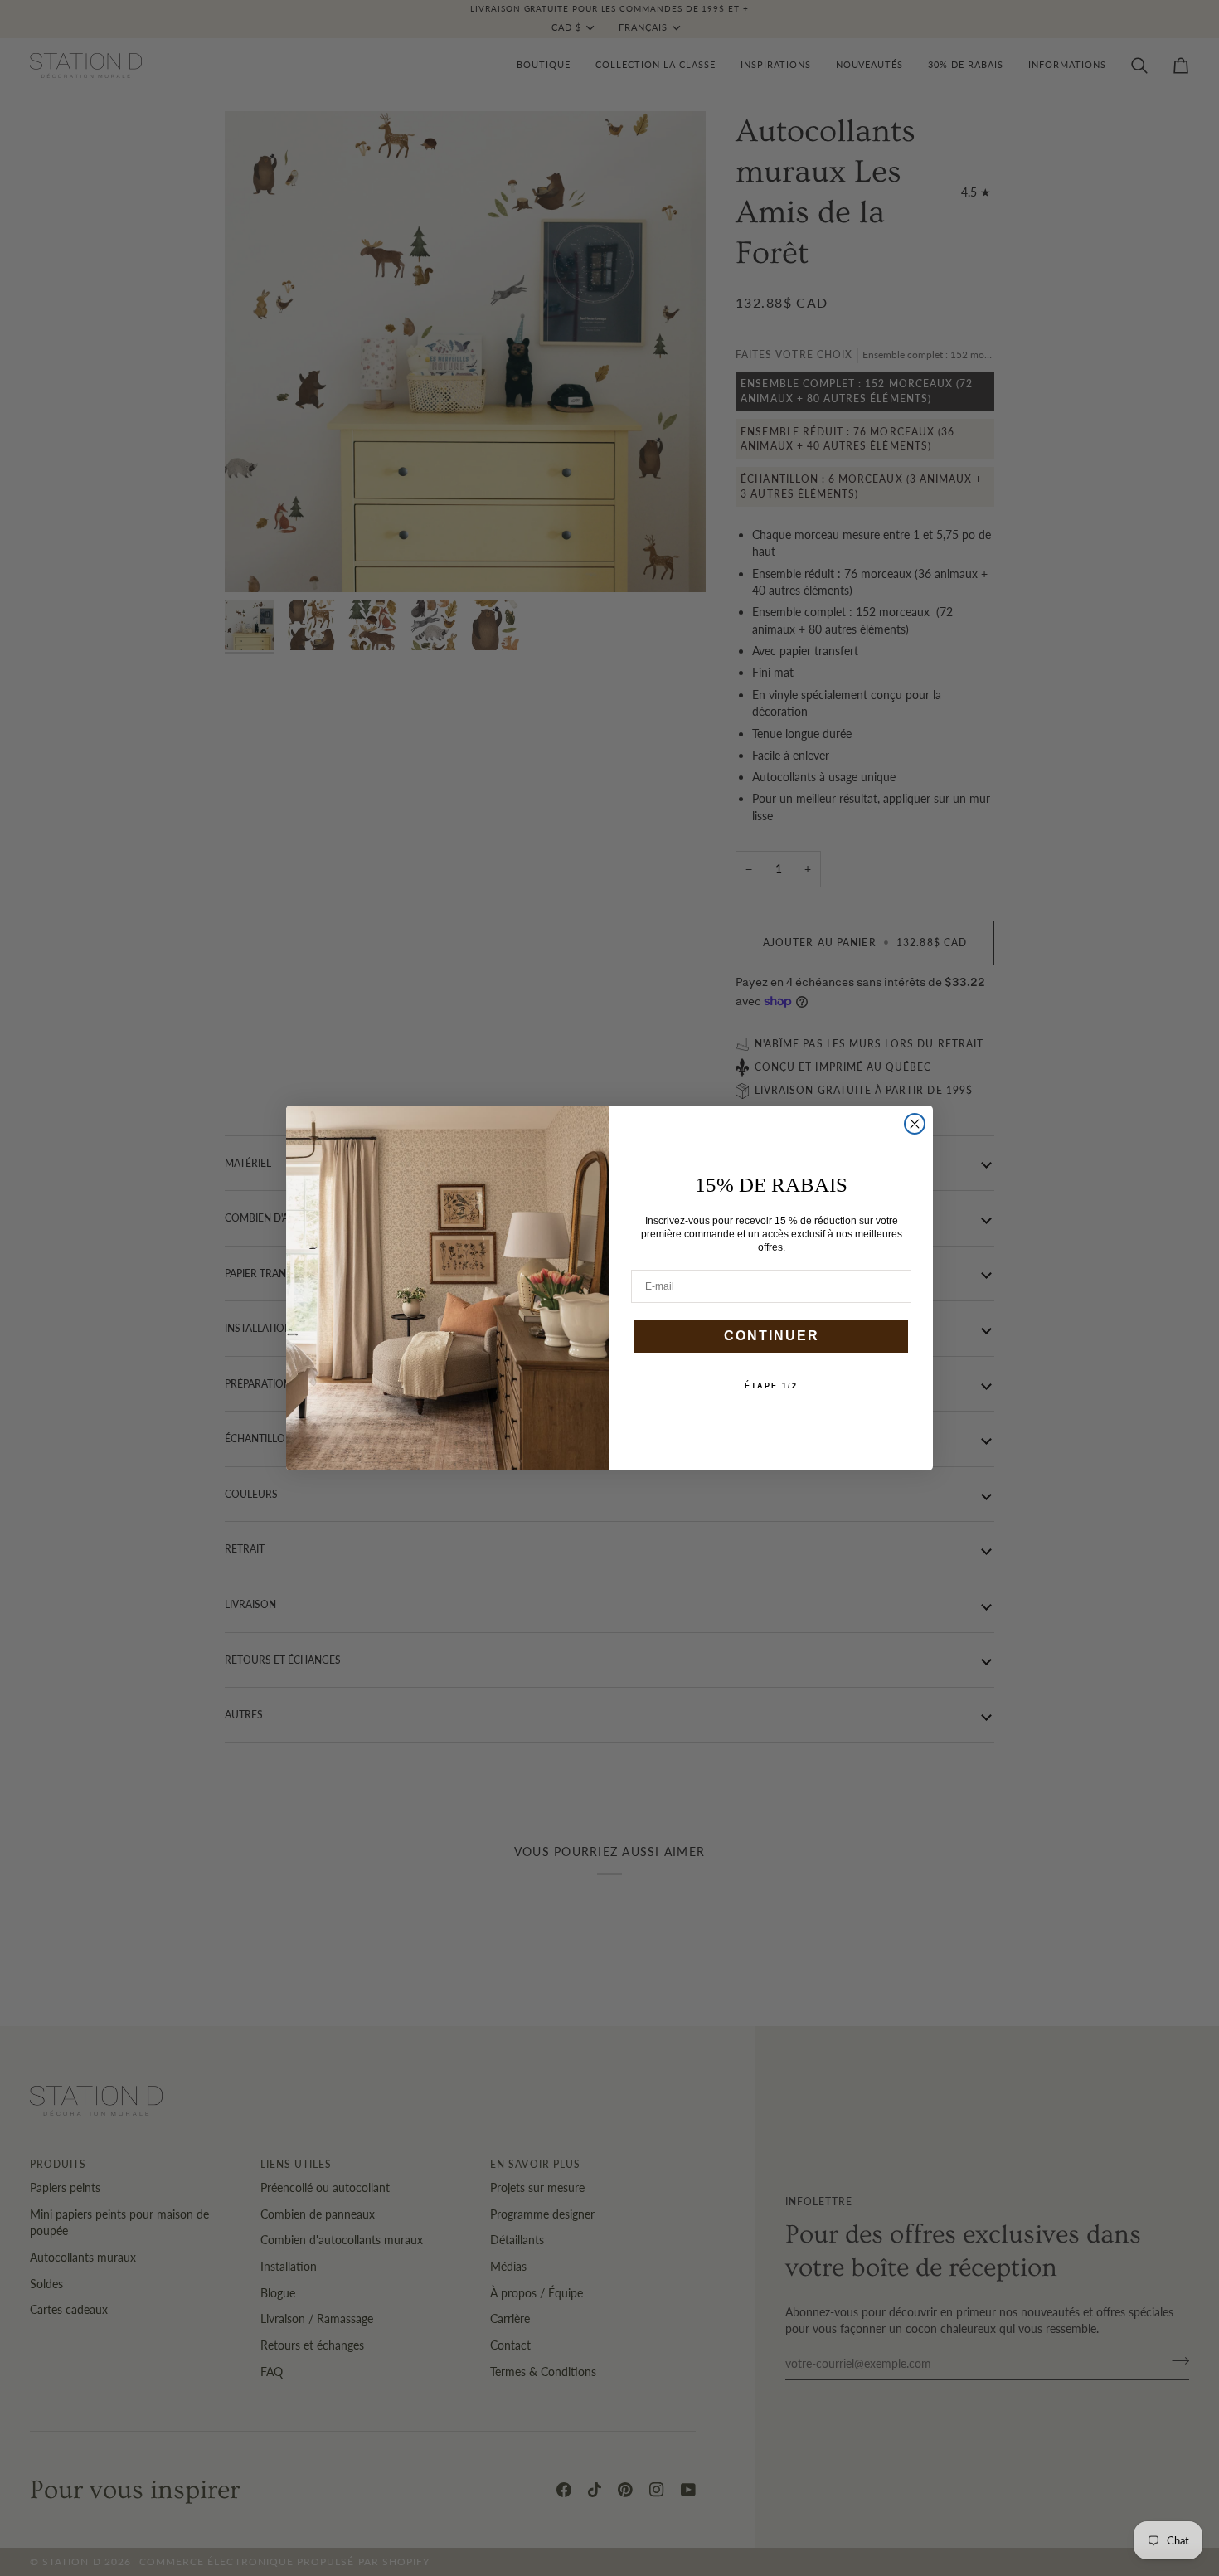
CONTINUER (772, 1336)
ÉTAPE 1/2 (771, 1386)
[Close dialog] (915, 1124)
